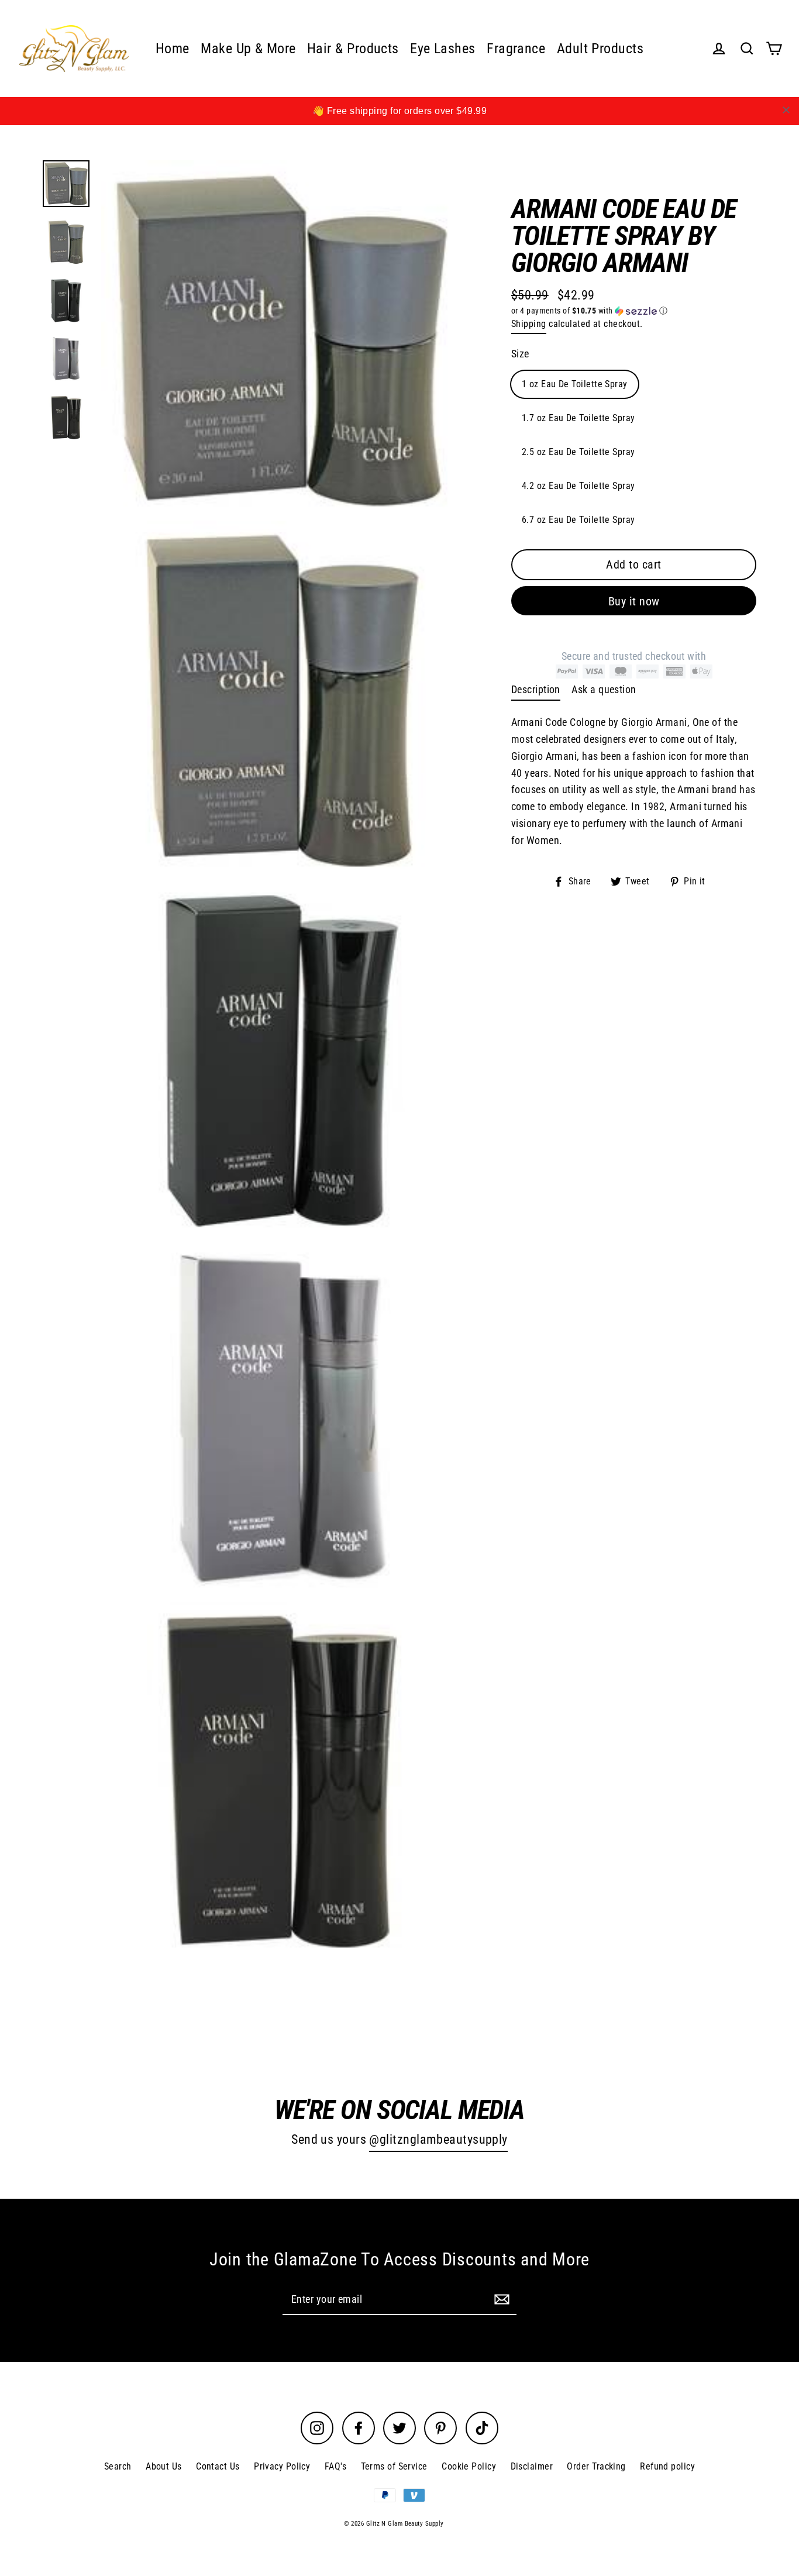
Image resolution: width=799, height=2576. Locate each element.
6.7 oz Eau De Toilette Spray (578, 520)
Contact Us (218, 2466)
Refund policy (667, 2466)
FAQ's (335, 2466)
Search (118, 2466)
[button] (634, 311)
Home (173, 49)
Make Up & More (248, 49)
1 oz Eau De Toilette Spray (575, 384)
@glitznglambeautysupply (438, 2139)
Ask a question (604, 689)
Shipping (529, 324)
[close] (786, 110)
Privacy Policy (282, 2466)
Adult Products (600, 49)
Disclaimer (532, 2466)
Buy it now (634, 601)
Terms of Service (394, 2466)
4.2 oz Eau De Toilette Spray (578, 486)
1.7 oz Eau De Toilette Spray (578, 418)
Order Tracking (596, 2466)
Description (536, 689)
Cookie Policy (469, 2466)
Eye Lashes (443, 49)
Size (520, 354)
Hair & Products (353, 49)
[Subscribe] (500, 2299)
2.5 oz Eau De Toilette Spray (578, 452)
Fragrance (516, 49)
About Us (164, 2466)
